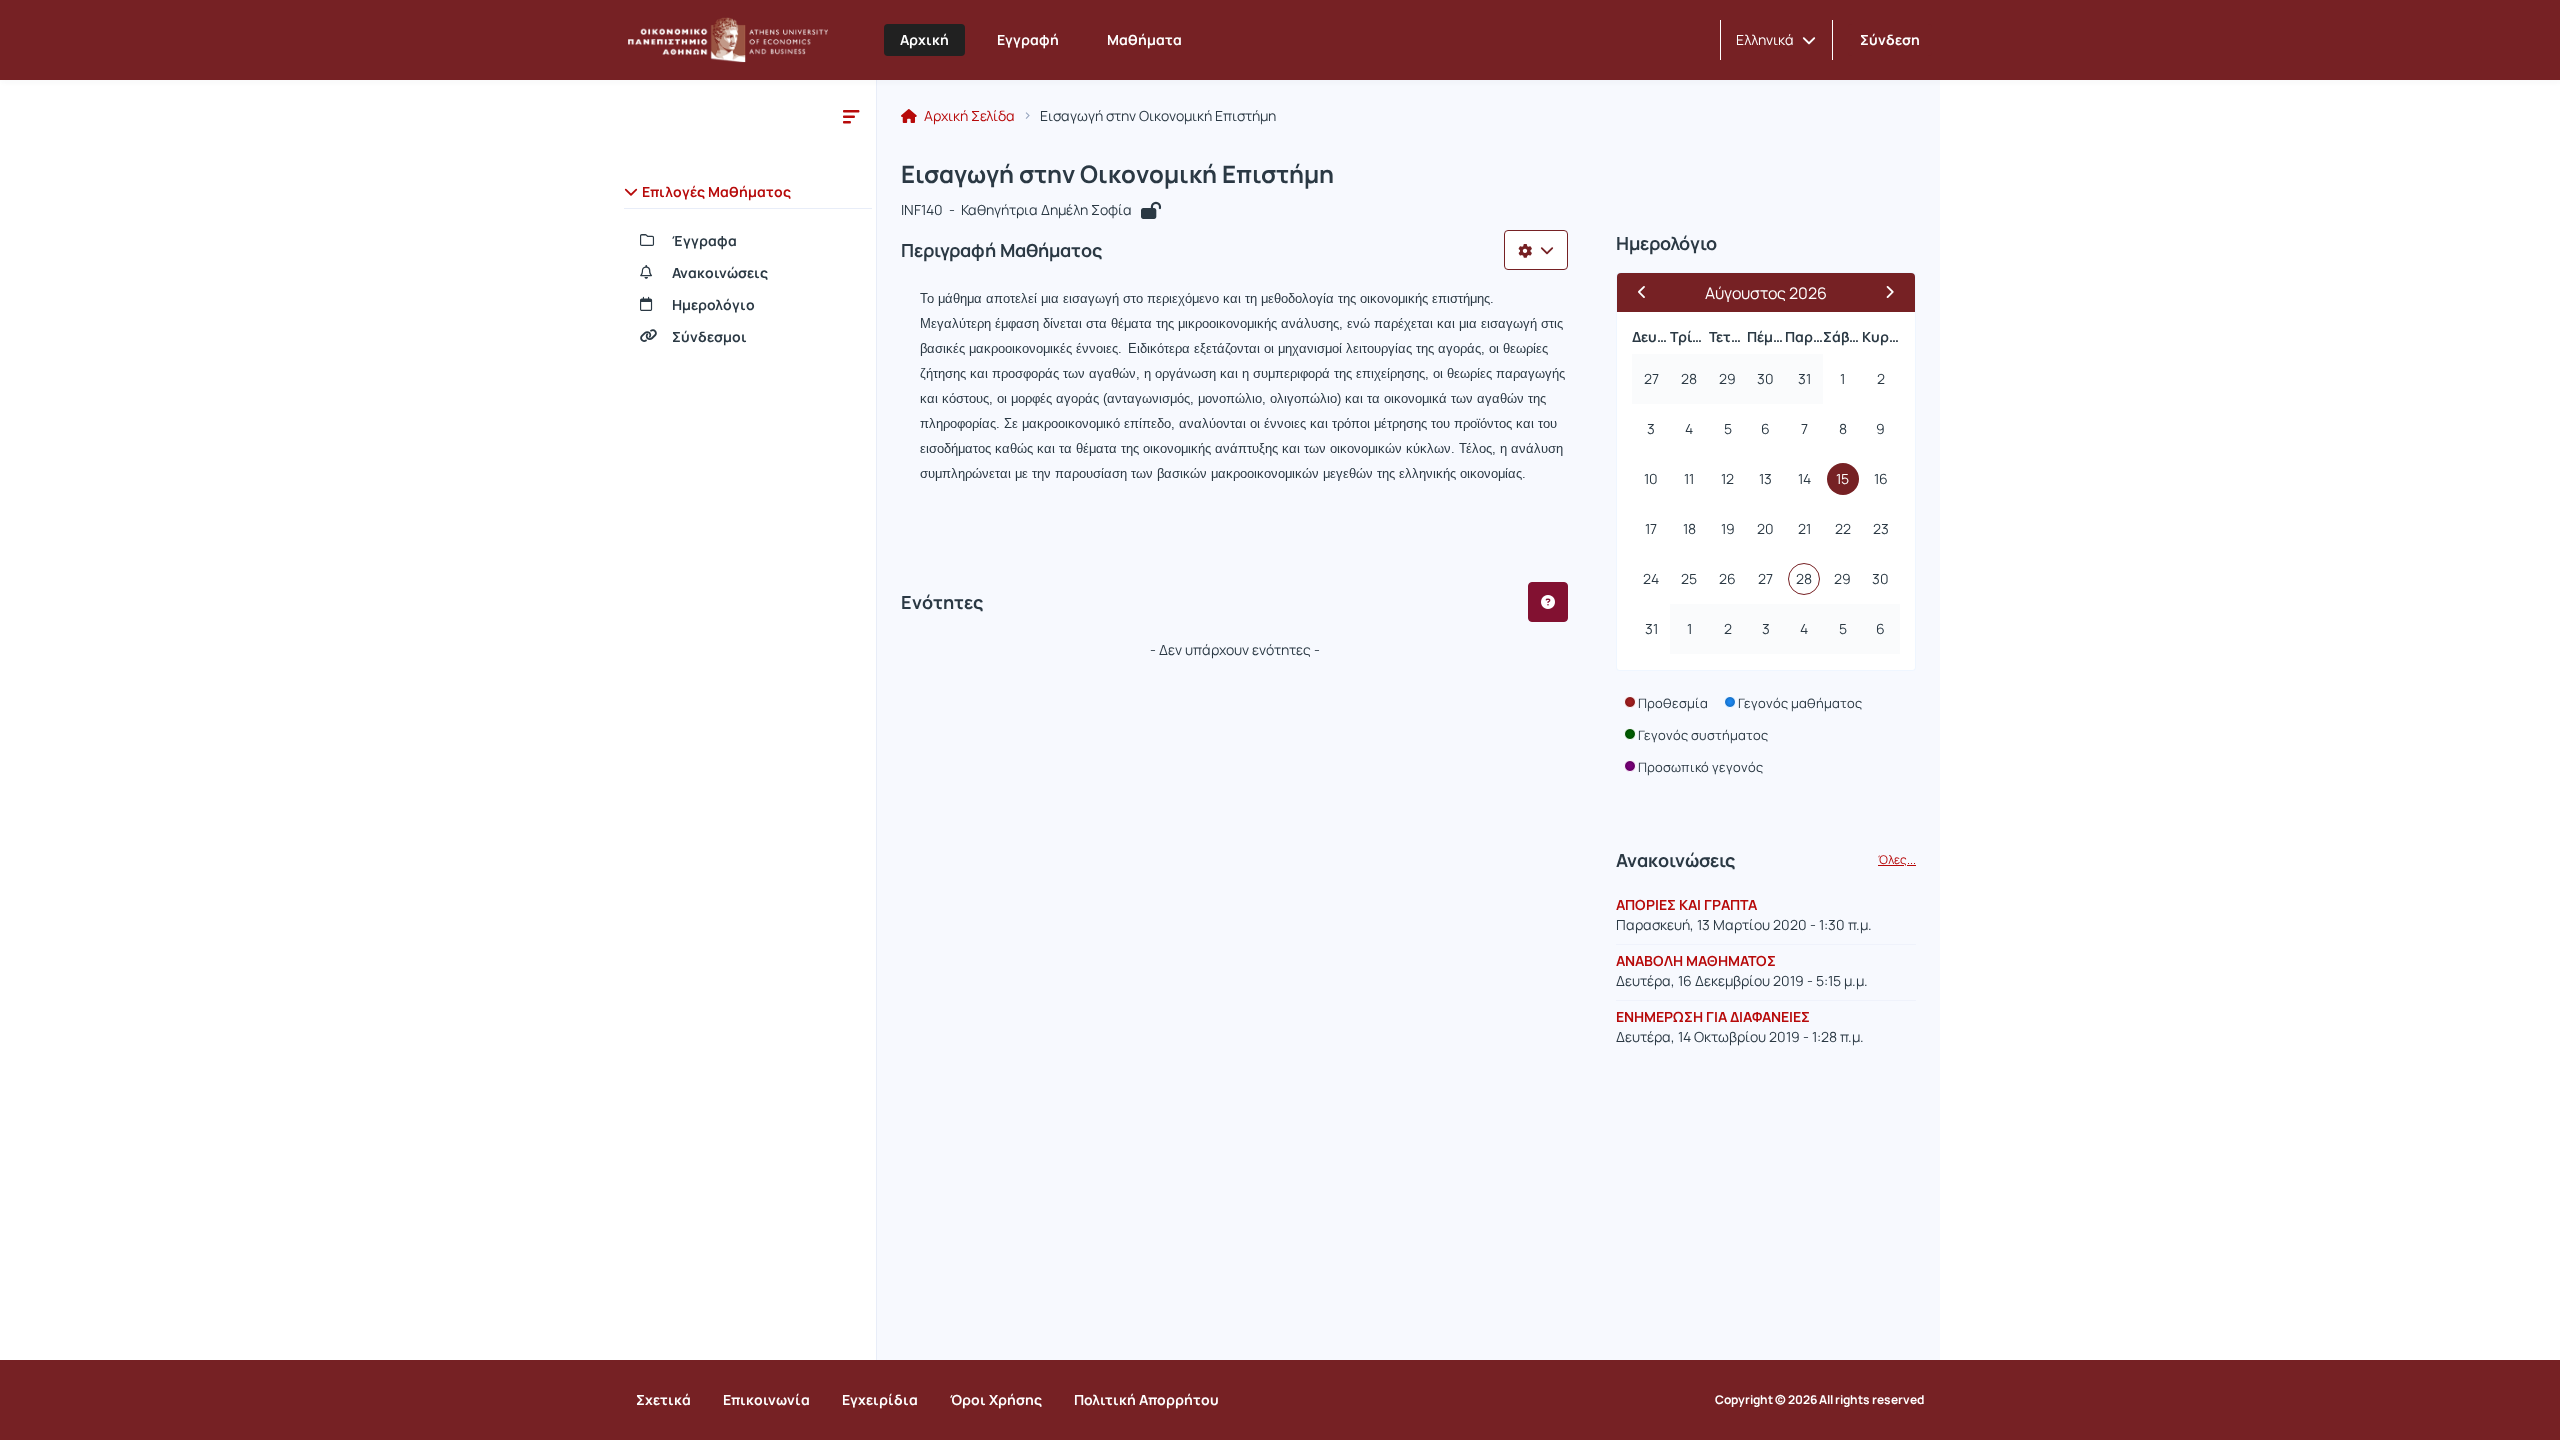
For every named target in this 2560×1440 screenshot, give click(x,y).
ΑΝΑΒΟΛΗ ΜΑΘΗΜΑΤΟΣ (1696, 960)
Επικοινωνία (766, 1399)
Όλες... (1897, 860)
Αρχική (924, 39)
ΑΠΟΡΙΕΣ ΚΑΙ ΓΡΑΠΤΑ (1686, 904)
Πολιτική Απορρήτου (1146, 1399)
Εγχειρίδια (880, 1399)
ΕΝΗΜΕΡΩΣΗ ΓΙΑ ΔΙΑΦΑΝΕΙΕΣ (1713, 1016)
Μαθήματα (1144, 39)
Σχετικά (663, 1399)
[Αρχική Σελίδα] (728, 40)
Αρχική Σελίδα (968, 116)
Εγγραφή (1028, 39)
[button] (1776, 40)
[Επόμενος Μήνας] (1881, 292)
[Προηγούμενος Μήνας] (1651, 292)
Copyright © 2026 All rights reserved (1819, 1400)
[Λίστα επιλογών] (1536, 250)
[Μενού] (851, 116)
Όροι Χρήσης (996, 1399)
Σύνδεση (1890, 39)
